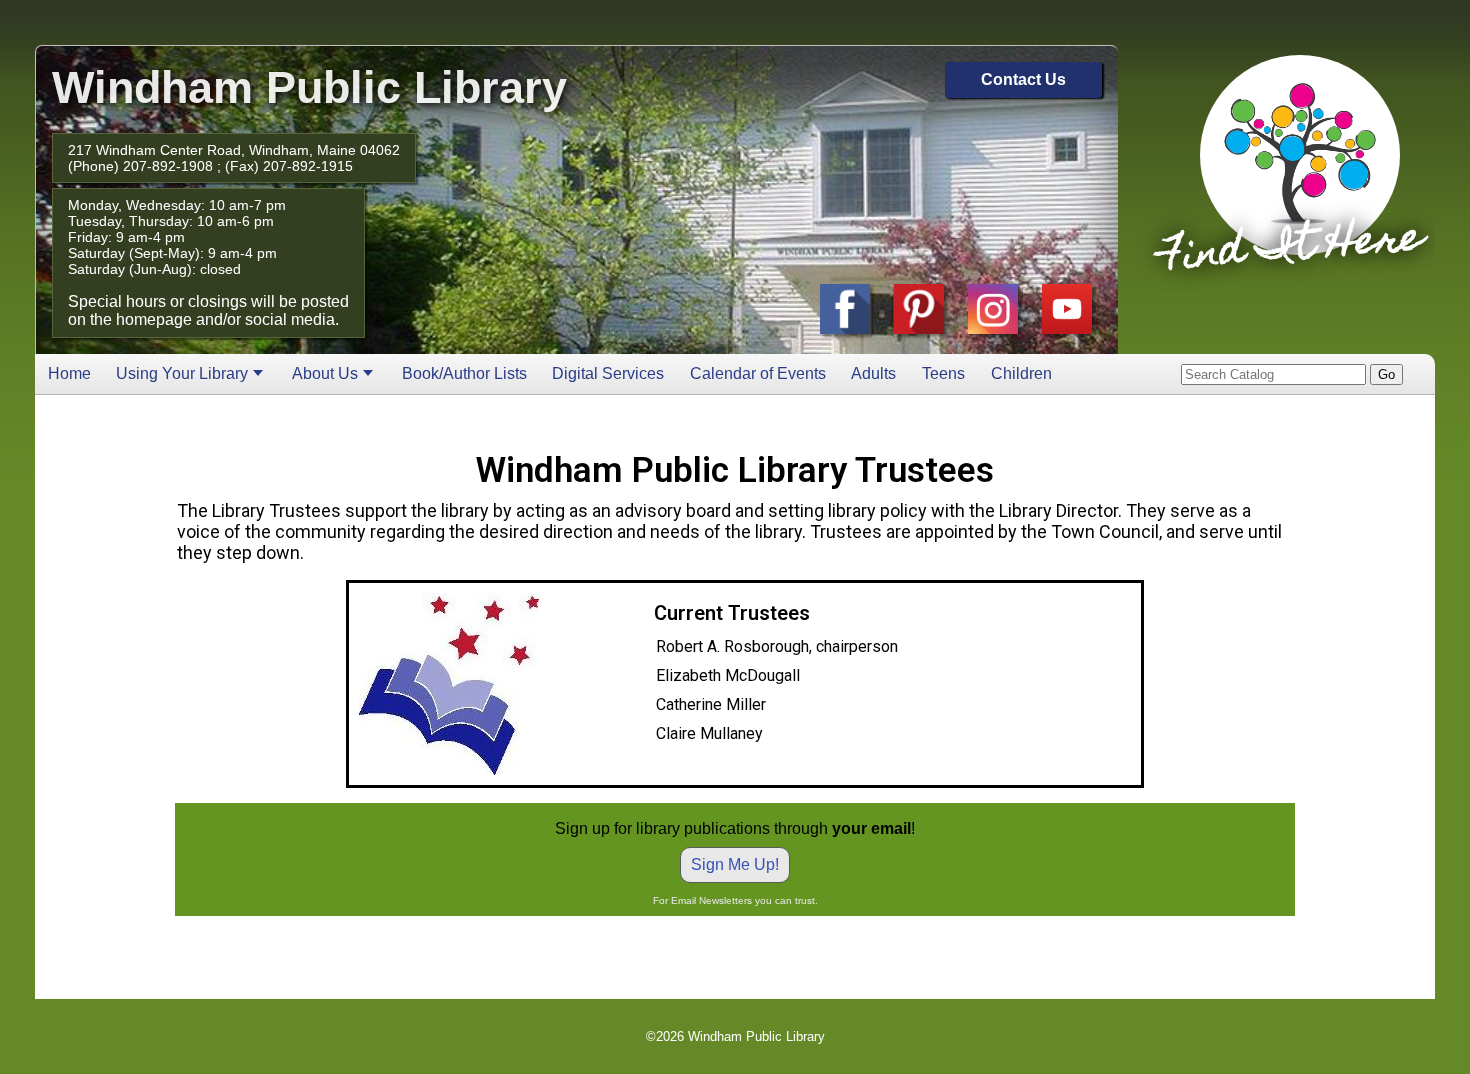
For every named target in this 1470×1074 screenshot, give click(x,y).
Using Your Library (182, 373)
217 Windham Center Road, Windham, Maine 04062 (234, 150)
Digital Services (608, 373)
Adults (873, 373)
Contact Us (1023, 79)
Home (69, 373)
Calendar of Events (758, 373)
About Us (325, 373)
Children (1021, 373)
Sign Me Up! (735, 864)
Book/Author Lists (464, 373)
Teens (943, 373)
